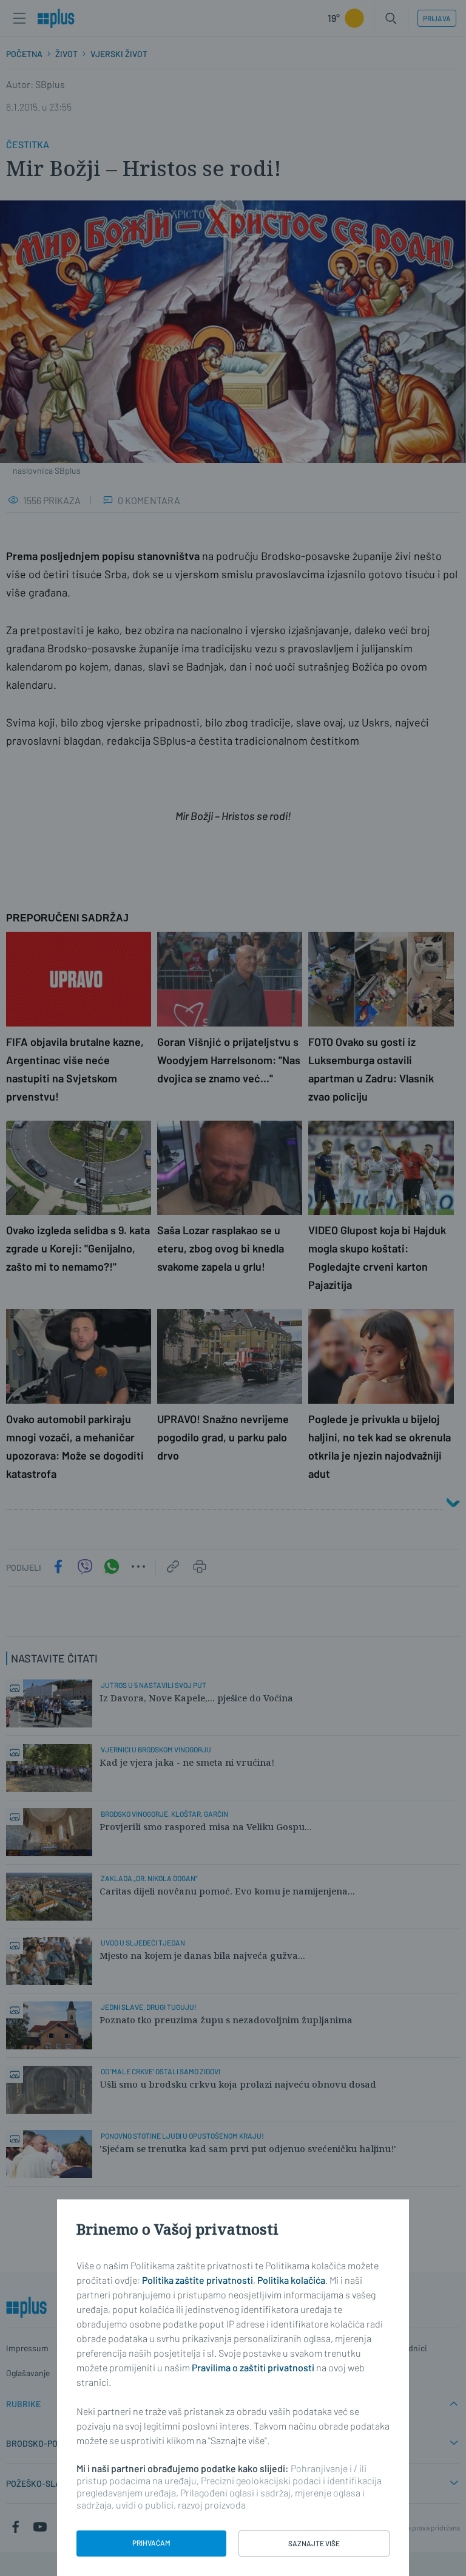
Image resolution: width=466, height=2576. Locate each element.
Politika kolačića (291, 2280)
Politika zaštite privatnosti (198, 2280)
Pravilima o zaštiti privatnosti (253, 2367)
